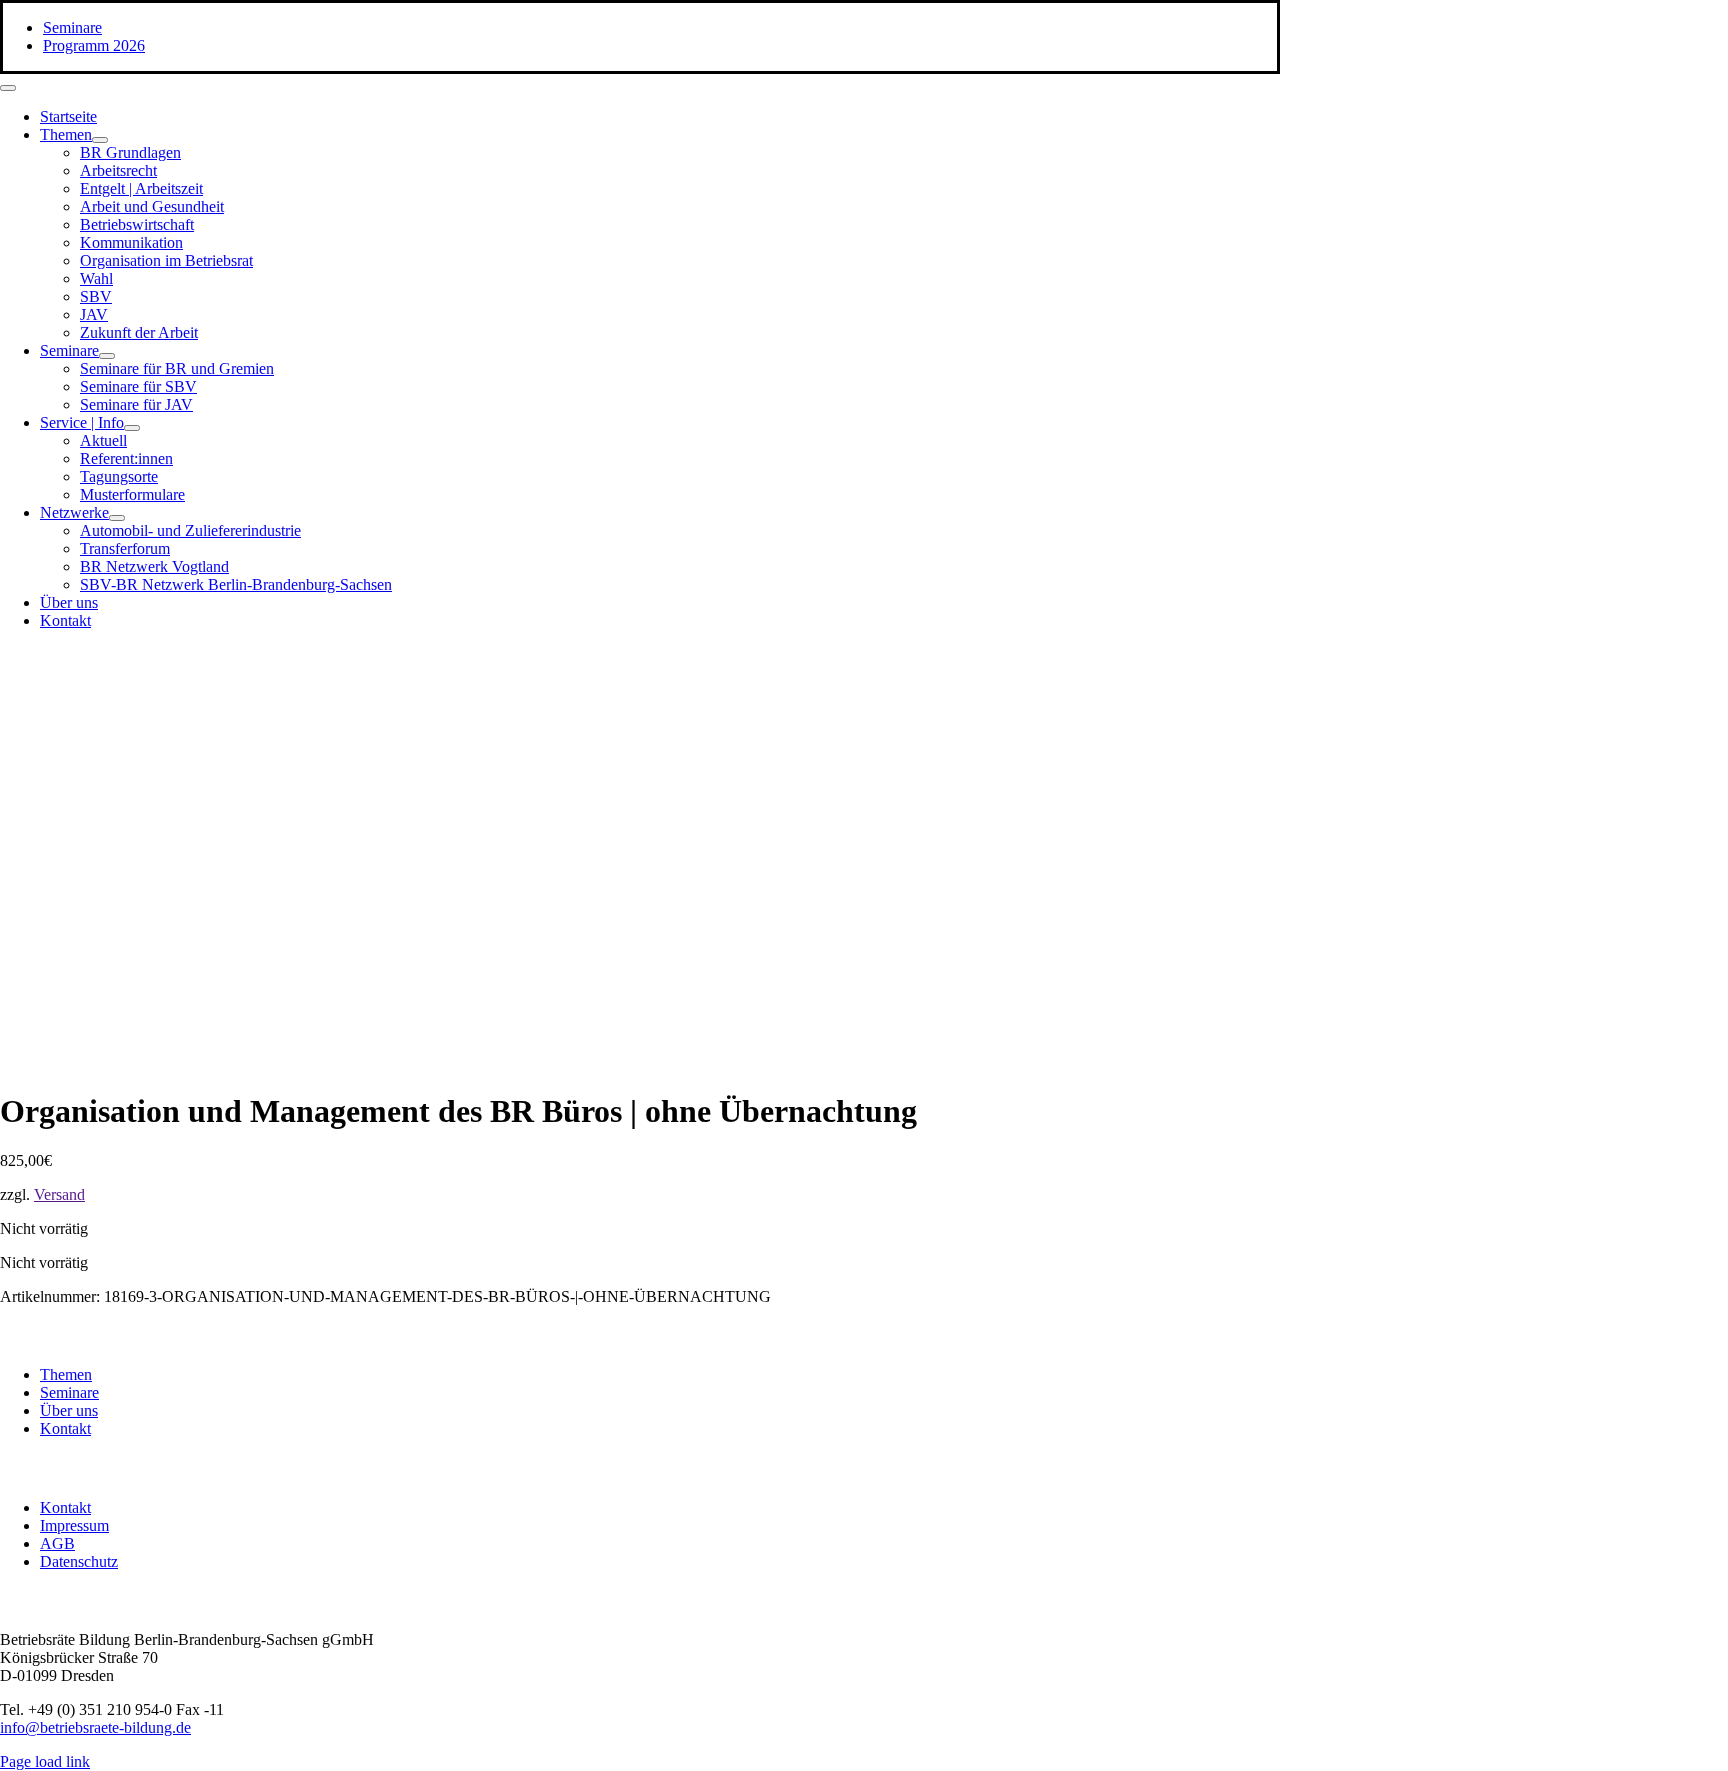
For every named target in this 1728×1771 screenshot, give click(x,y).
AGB (57, 1543)
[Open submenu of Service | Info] (132, 428)
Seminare (69, 1392)
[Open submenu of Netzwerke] (117, 518)
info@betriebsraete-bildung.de (95, 1727)
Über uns (69, 1410)
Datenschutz (79, 1561)
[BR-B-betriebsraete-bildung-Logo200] (1050, 840)
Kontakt (65, 1428)
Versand (59, 1194)
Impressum (74, 1525)
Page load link (45, 1761)
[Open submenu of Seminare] (107, 356)
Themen (66, 1374)
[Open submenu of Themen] (100, 140)
